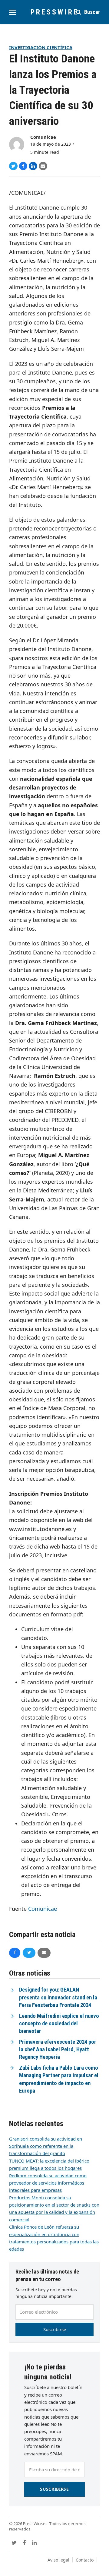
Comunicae (43, 137)
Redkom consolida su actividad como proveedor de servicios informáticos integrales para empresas (48, 2183)
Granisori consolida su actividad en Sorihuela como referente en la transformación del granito (46, 2146)
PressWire (55, 12)
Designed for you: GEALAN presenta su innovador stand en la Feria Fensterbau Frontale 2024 (58, 1997)
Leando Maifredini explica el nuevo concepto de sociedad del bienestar (59, 2024)
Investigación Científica (41, 47)
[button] (12, 12)
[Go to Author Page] (17, 144)
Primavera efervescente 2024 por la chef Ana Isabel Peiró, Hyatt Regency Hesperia (58, 2050)
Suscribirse (55, 2329)
